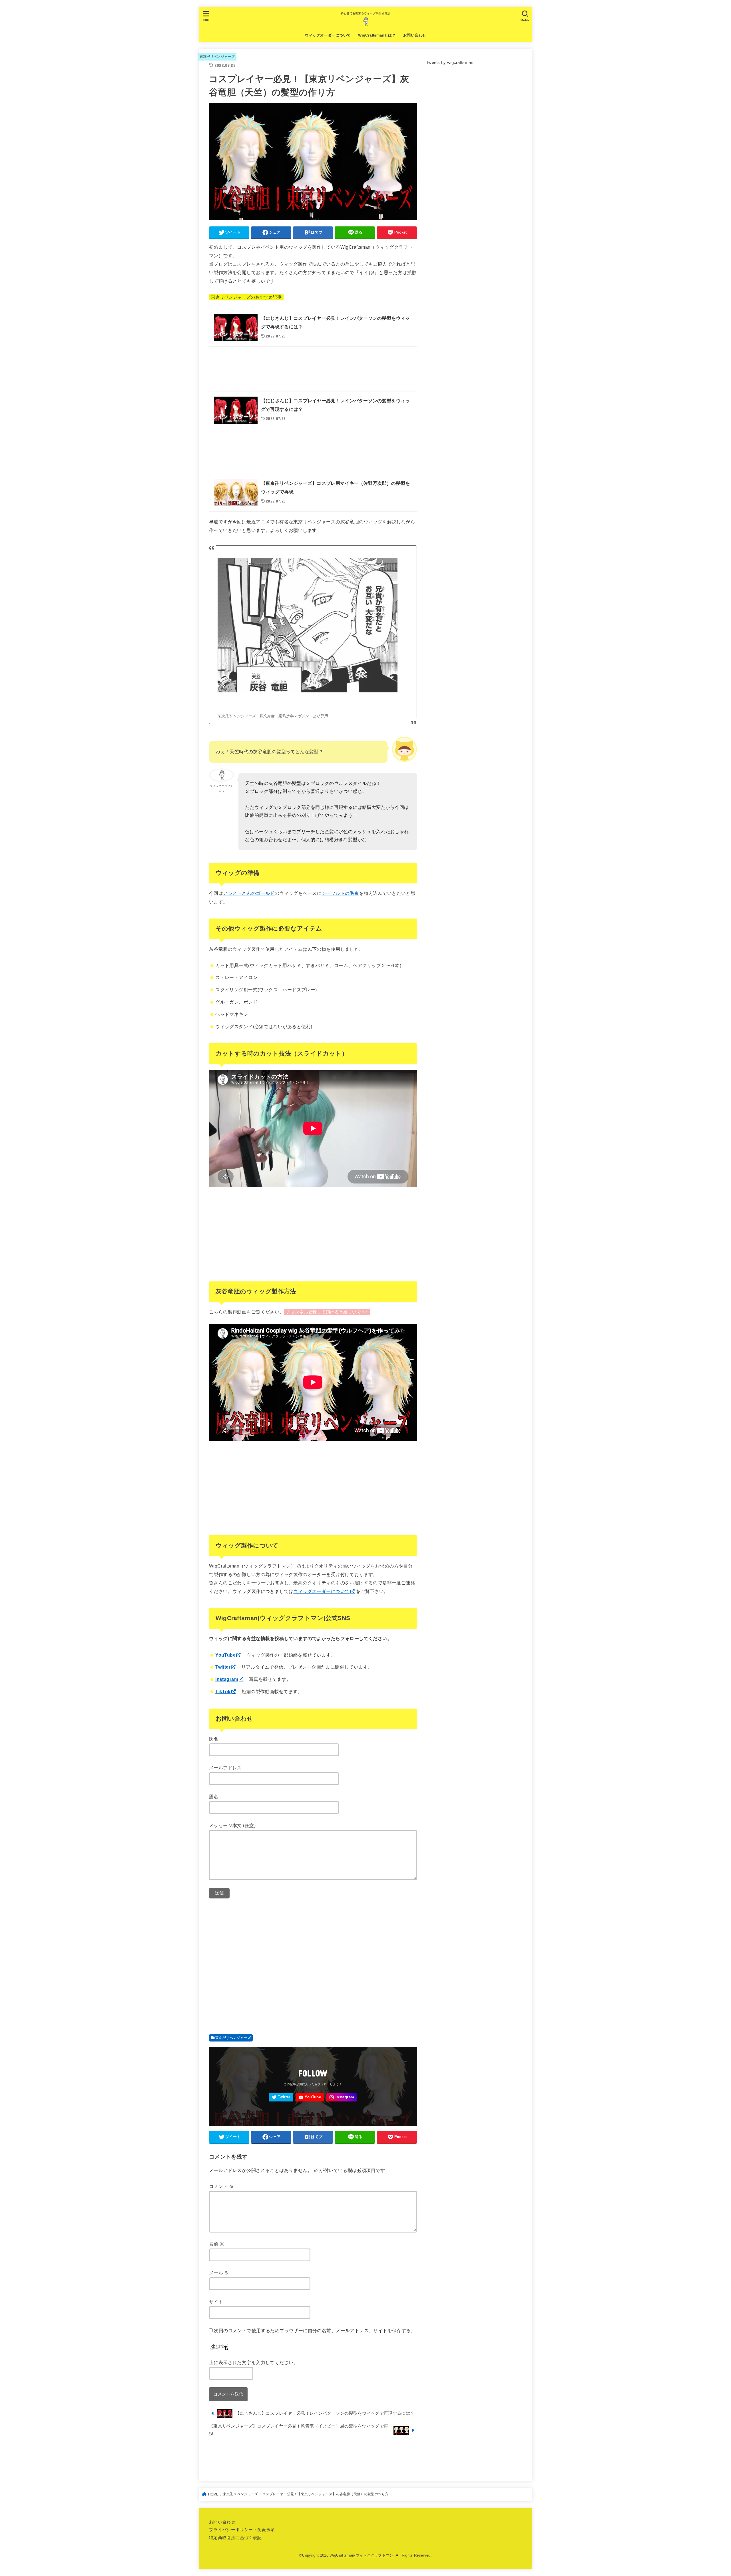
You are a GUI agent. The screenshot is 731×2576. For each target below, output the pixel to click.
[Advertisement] (313, 369)
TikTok (223, 1691)
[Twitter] (281, 2097)
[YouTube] (310, 2097)
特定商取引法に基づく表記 (235, 2538)
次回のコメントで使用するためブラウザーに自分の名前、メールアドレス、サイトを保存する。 (315, 2330)
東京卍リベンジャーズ (217, 57)
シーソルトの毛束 (340, 893)
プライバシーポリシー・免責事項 (242, 2530)
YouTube (225, 1655)
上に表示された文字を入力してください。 (254, 2362)
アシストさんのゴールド (249, 893)
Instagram (227, 1679)
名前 (217, 2244)
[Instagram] (342, 2097)
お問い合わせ (415, 35)
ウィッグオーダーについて (328, 35)
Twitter (223, 1667)
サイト (216, 2302)
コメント (221, 2186)
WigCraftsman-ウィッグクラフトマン (362, 2555)
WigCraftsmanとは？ (377, 35)
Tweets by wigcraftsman (450, 63)
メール (219, 2273)
